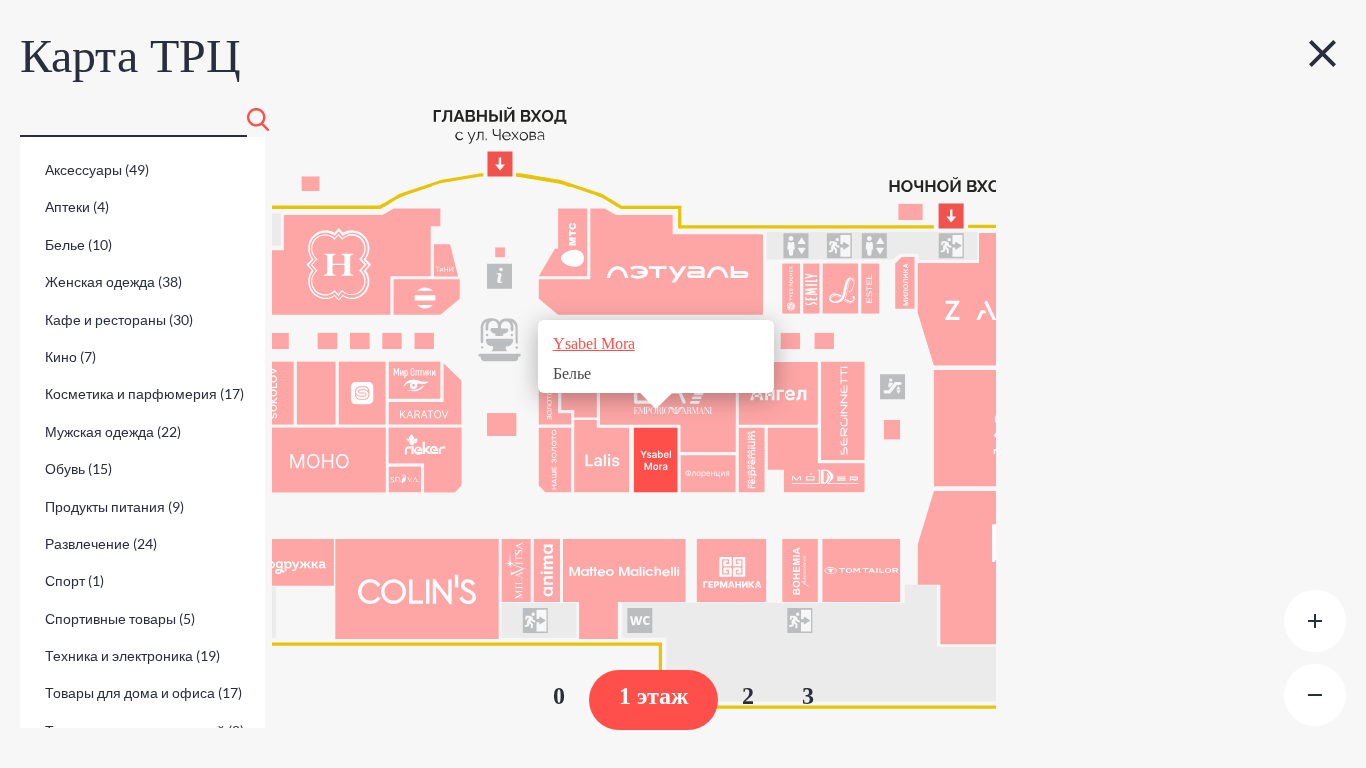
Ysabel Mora (594, 343)
